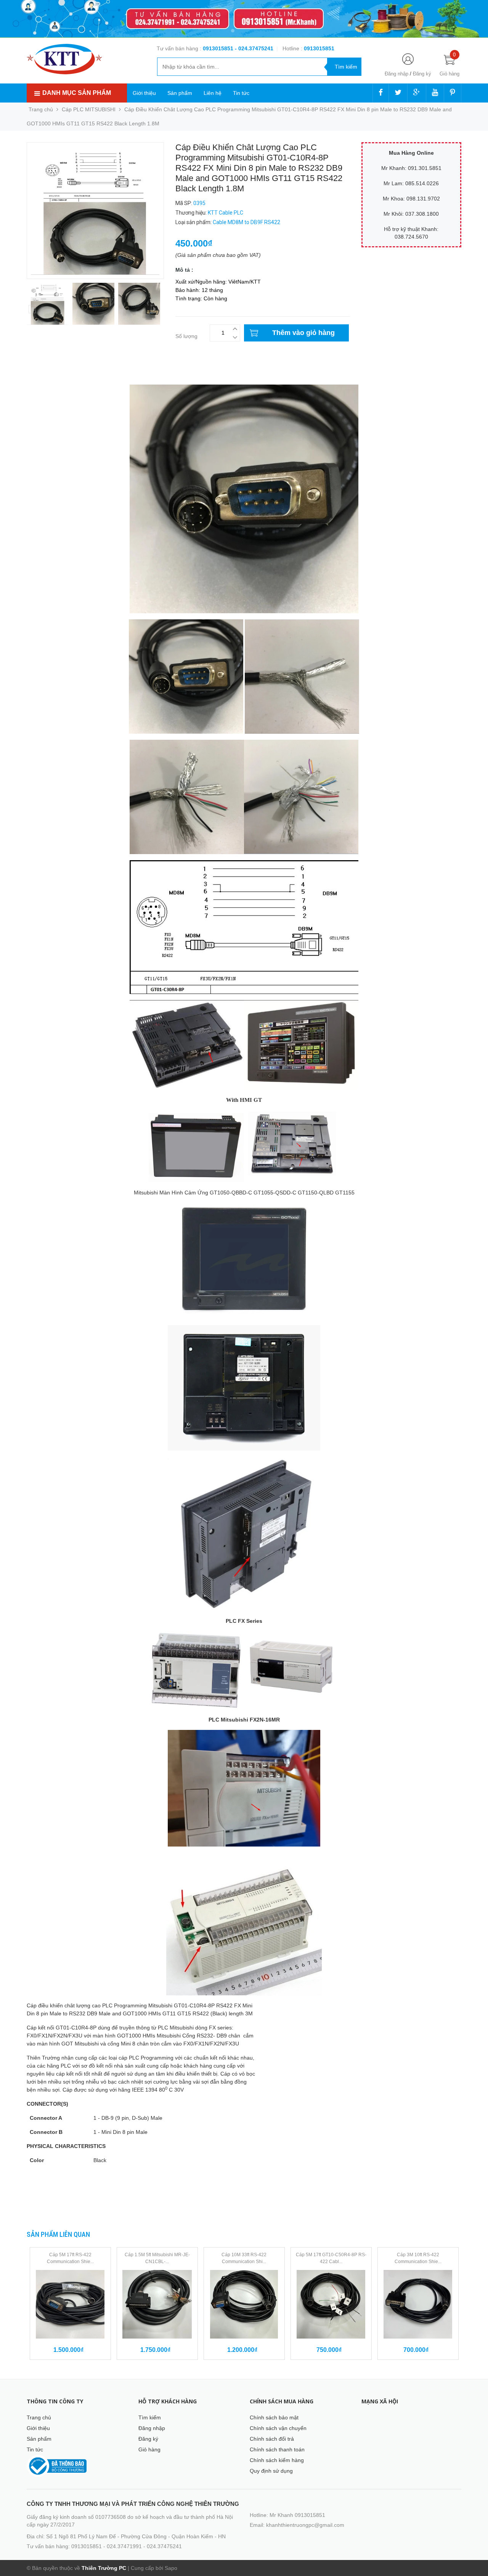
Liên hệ (213, 93)
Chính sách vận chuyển (278, 2428)
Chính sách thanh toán (277, 2449)
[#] (244, 19)
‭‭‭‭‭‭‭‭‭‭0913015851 (319, 48)
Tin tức (241, 93)
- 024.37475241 (254, 48)
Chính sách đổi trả (272, 2439)
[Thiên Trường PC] (64, 59)
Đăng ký (422, 74)
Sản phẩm (180, 93)
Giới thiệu (144, 93)
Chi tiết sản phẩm (48, 374)
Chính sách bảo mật (274, 2417)
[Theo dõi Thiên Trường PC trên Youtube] (435, 93)
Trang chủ (39, 2417)
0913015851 (219, 48)
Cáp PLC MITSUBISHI (89, 109)
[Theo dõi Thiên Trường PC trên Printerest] (453, 93)
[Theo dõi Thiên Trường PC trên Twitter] (398, 93)
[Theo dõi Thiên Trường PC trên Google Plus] (417, 93)
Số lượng (186, 336)
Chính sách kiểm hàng (277, 2460)
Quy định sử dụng (271, 2471)
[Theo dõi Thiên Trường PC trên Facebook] (381, 93)
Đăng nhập (396, 74)
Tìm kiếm (150, 2417)
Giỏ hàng (149, 2449)
